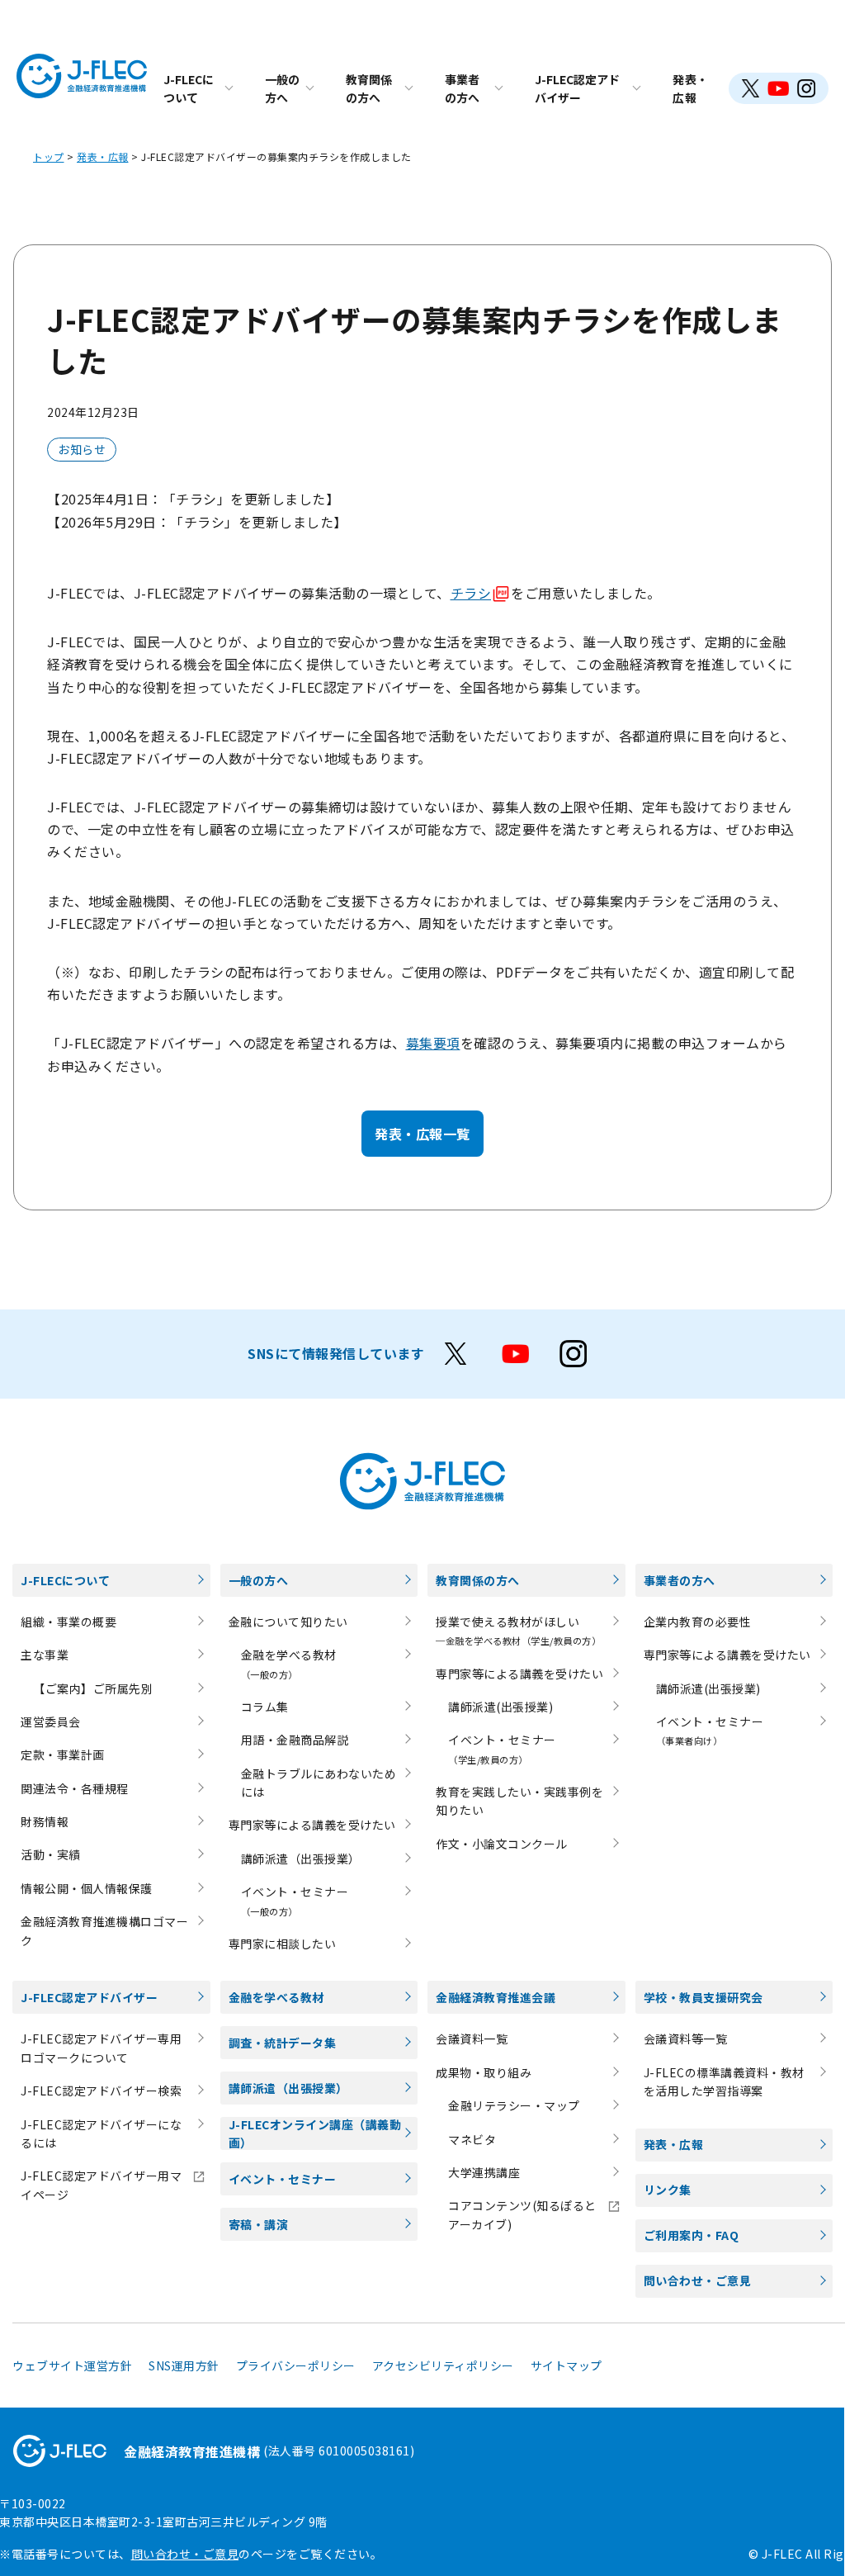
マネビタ (472, 2139)
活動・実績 (51, 1854)
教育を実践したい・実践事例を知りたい (519, 1801)
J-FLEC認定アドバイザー (577, 88)
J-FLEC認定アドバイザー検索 (101, 2091)
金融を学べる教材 (276, 1997)
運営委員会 (51, 1721)
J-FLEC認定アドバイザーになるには (101, 2133)
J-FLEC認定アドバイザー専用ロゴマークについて (101, 2048)
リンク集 (668, 2190)
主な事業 (45, 1655)
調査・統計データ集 (283, 2043)
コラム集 (265, 1707)
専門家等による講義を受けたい (312, 1825)
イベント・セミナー (283, 2179)
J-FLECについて (189, 88)
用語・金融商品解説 (295, 1740)
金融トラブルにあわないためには (319, 1783)
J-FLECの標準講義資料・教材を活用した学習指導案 (724, 2081)
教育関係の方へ (369, 88)
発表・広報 (691, 88)
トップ (49, 156)
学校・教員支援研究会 (703, 1997)
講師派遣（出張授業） (301, 1859)
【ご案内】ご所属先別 (93, 1688)
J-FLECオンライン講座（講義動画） (315, 2133)
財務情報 (45, 1821)
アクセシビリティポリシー (443, 2365)
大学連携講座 (484, 2172)
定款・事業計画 (63, 1754)
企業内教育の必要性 (698, 1622)
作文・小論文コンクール (502, 1844)
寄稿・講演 (259, 2224)
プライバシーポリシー (296, 2365)
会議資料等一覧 (686, 2039)
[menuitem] (198, 88)
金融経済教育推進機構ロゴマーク (104, 1930)
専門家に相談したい (283, 1944)
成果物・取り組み (484, 2072)
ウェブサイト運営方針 (72, 2365)
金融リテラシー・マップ (514, 2105)
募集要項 (433, 1043)
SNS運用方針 (184, 2365)
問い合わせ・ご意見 (698, 2280)
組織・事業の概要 (68, 1622)
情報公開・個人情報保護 (87, 1888)
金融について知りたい (288, 1622)
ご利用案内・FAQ (692, 2235)
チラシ (471, 593)
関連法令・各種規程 (75, 1788)
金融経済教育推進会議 (496, 1997)
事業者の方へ (462, 88)
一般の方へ (282, 88)
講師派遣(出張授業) (500, 1707)
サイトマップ (566, 2365)
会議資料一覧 (472, 2039)
